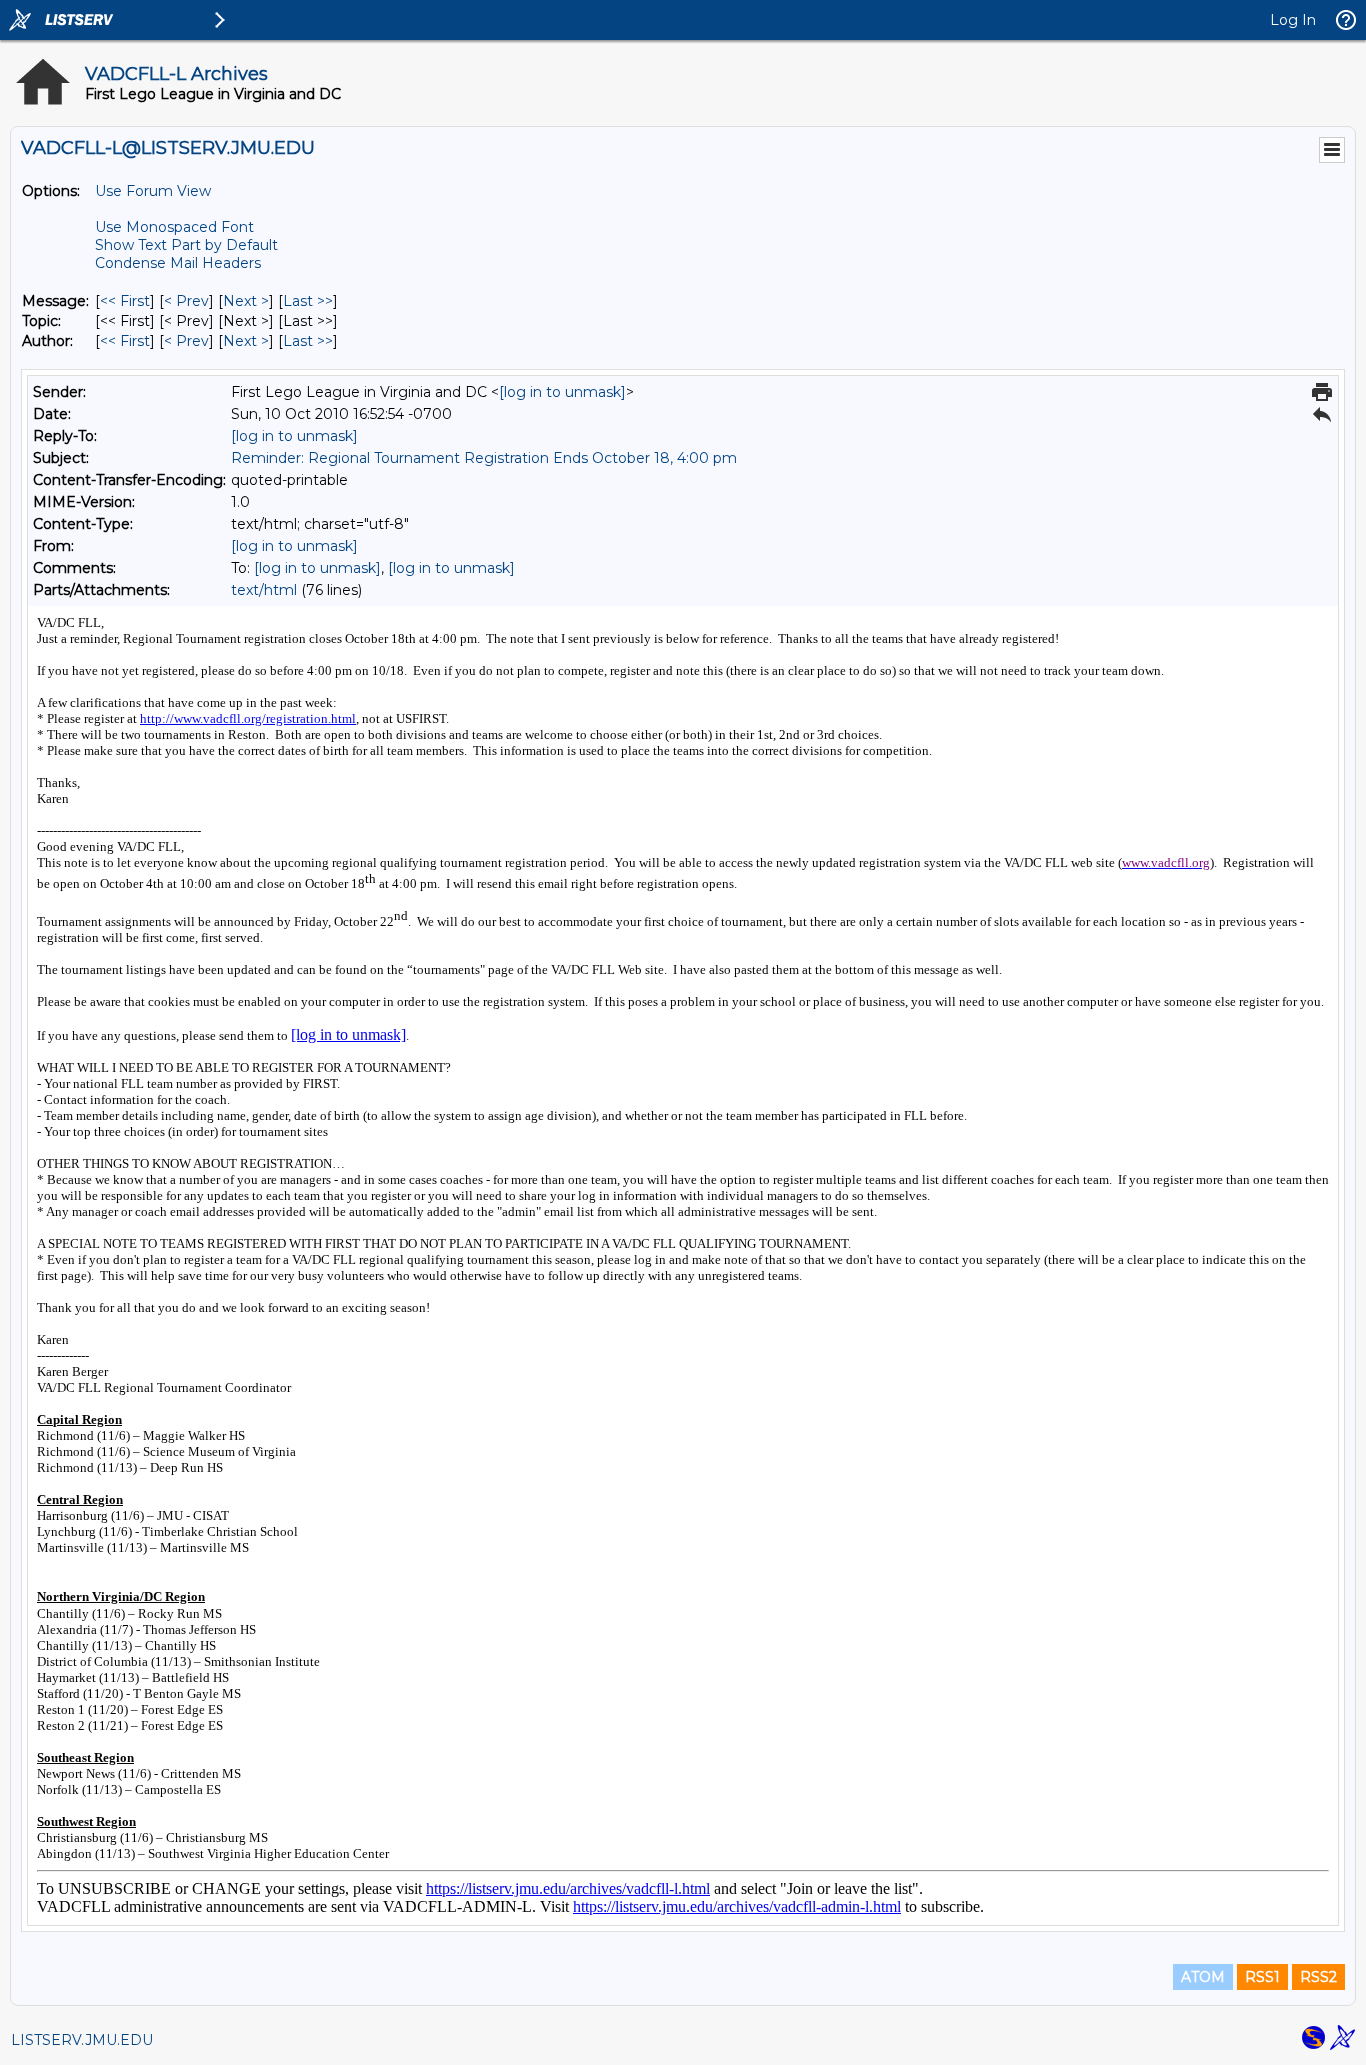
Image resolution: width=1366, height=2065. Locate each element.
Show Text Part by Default (186, 245)
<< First (125, 301)
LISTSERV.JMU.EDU (82, 2040)
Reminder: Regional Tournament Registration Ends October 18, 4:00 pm (484, 458)
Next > (246, 301)
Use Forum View (153, 191)
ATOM (1203, 1977)
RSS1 (1262, 1977)
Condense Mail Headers (178, 263)
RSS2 (1318, 1977)
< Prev (186, 301)
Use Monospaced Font (174, 227)
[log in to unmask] (562, 392)
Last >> (308, 301)
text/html (264, 590)
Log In (1293, 20)
